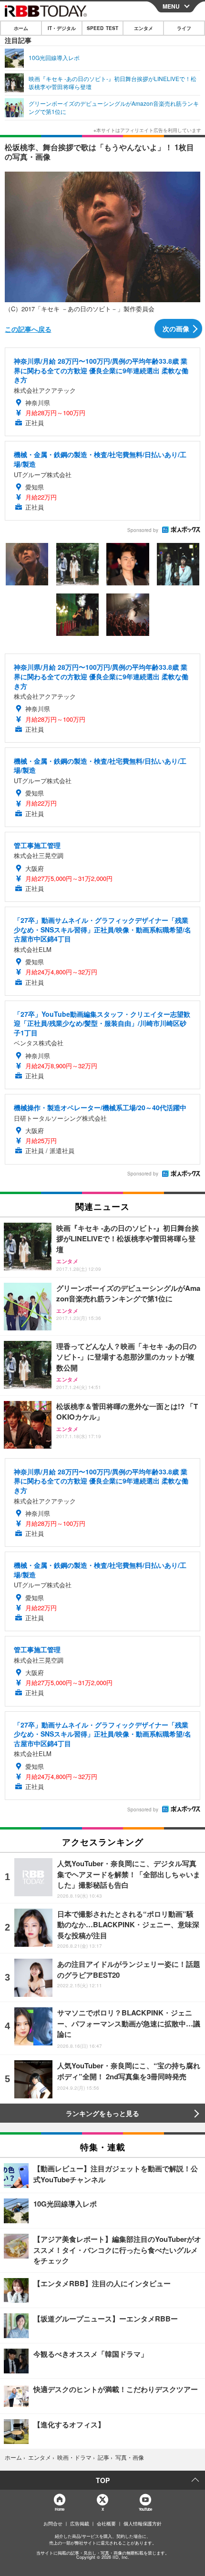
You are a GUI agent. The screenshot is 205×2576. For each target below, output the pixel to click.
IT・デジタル (62, 28)
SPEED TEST (102, 28)
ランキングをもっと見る (102, 2113)
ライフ (184, 28)
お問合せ (53, 2524)
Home (59, 2509)
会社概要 (106, 2524)
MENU (171, 6)
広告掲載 (80, 2524)
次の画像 (176, 328)
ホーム (21, 28)
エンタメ (143, 28)
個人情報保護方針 (143, 2524)
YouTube (145, 2509)
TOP (103, 2480)
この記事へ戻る (28, 329)
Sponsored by (143, 530)
